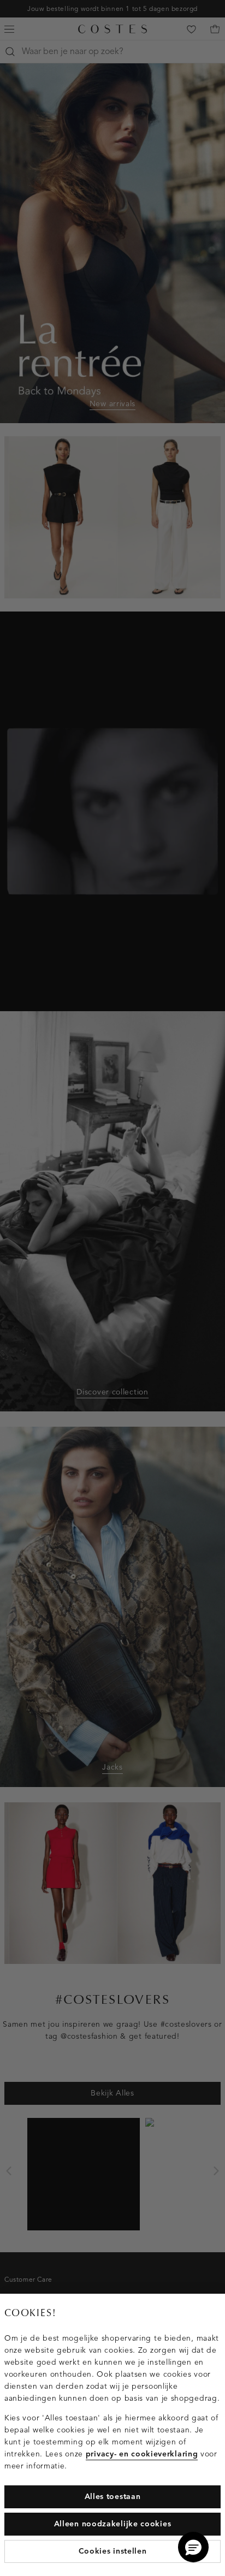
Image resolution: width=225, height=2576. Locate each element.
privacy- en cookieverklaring (142, 2454)
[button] (193, 2547)
